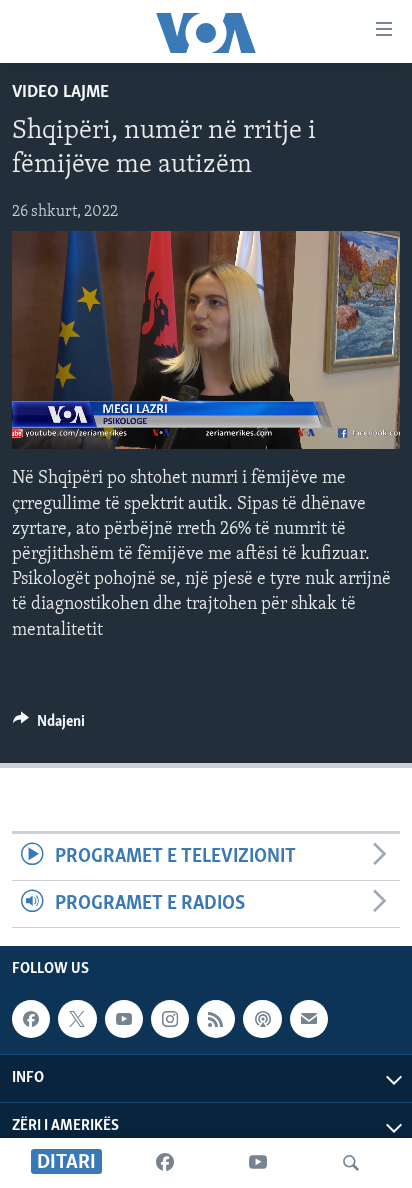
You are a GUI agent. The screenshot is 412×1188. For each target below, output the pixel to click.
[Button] (49, 726)
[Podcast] (262, 1019)
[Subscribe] (309, 1019)
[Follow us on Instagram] (170, 1019)
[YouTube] (258, 1163)
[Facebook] (165, 1163)
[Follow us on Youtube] (124, 1019)
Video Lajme (60, 93)
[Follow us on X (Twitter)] (77, 1019)
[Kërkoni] (351, 1163)
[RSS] (216, 1019)
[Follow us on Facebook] (31, 1019)
